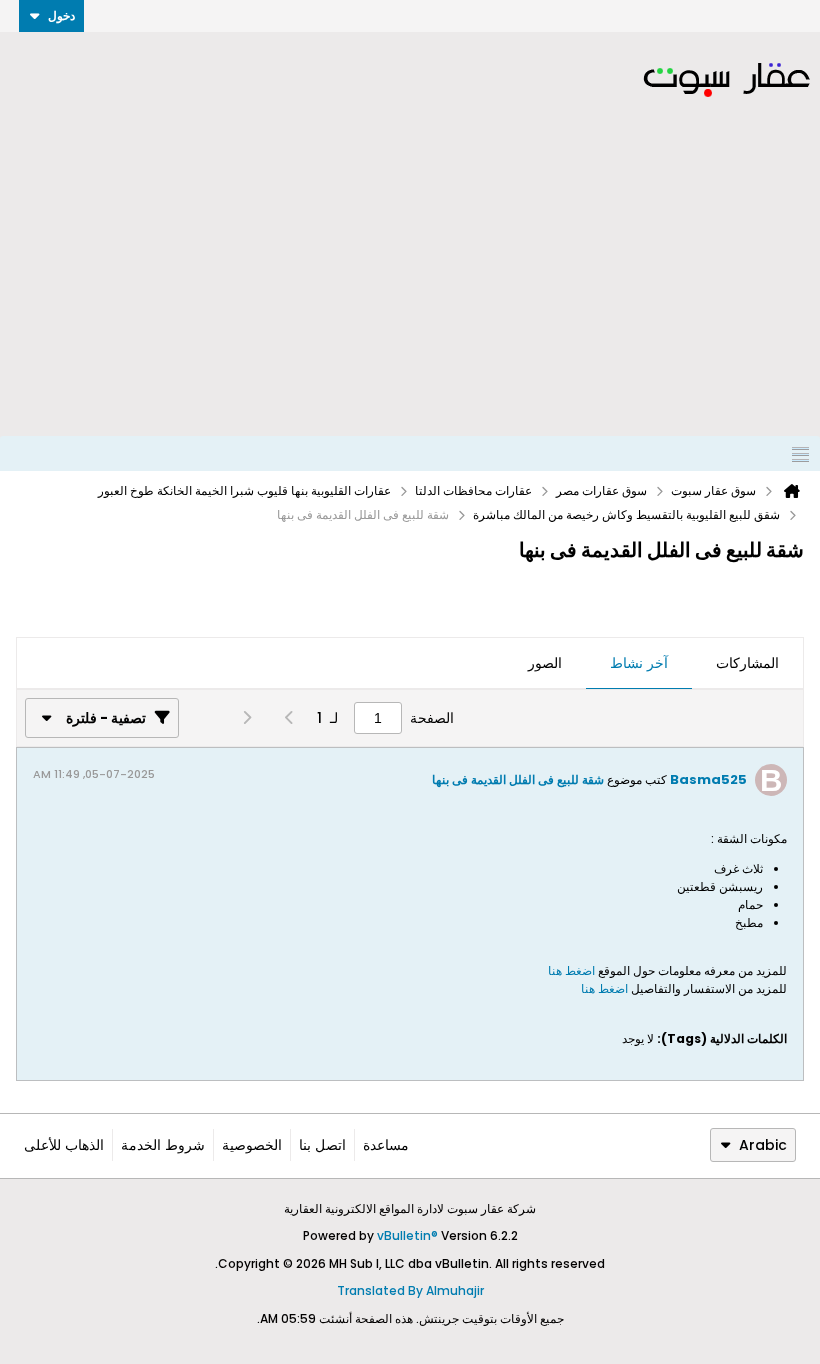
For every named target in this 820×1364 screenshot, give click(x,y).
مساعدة (386, 1145)
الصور (545, 663)
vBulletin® (407, 1235)
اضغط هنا (571, 970)
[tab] (747, 664)
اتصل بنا (322, 1145)
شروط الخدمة (163, 1145)
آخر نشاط (639, 663)
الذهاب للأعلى (64, 1145)
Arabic (763, 1145)
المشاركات (747, 663)
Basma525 (708, 779)
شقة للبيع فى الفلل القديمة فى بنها (518, 779)
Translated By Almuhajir (410, 1290)
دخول (61, 15)
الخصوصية (252, 1145)
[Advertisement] (410, 286)
